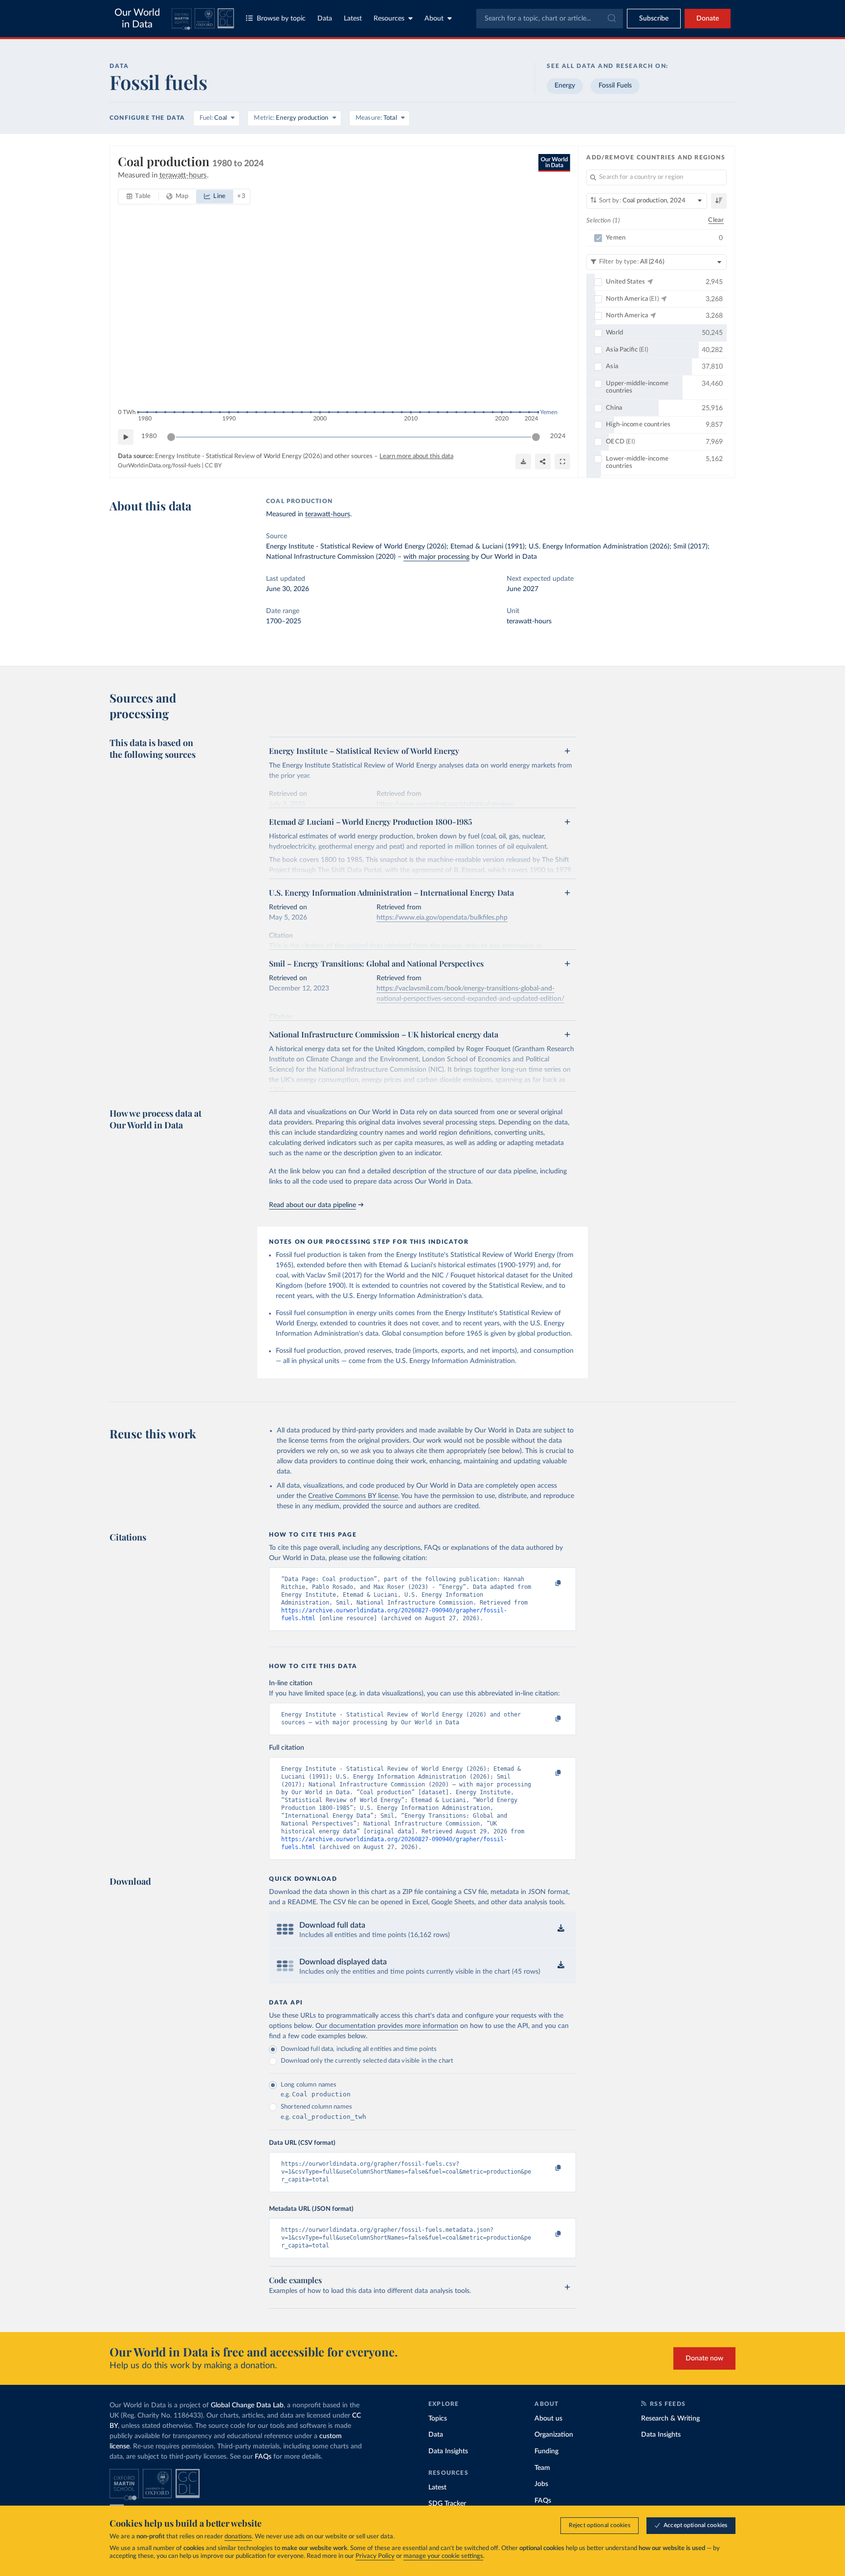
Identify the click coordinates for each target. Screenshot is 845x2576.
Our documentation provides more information (387, 2026)
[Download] (523, 462)
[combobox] (550, 19)
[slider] (171, 437)
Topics (438, 2419)
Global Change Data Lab (247, 2405)
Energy (565, 86)
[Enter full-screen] (562, 462)
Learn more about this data (416, 456)
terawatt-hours (328, 514)
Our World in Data (137, 19)
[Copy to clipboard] (548, 1584)
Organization (554, 2435)
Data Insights (448, 2451)
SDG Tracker (447, 2504)
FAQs (263, 2457)
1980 (149, 436)
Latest (353, 19)
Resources (389, 19)
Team (542, 2468)
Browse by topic (281, 19)
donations (238, 2537)
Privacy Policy (375, 2556)
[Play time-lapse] (126, 437)
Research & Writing (670, 2419)
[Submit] (611, 19)
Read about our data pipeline (312, 1205)
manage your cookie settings (443, 2556)
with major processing (436, 557)
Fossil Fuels (615, 86)
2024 (558, 436)
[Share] (543, 462)
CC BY (213, 465)
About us (548, 2419)
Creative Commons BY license (353, 1496)
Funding (546, 2451)
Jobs (541, 2484)
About (434, 19)
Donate (708, 19)
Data (325, 19)
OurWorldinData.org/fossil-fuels (159, 465)
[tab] (139, 197)
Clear (716, 220)
